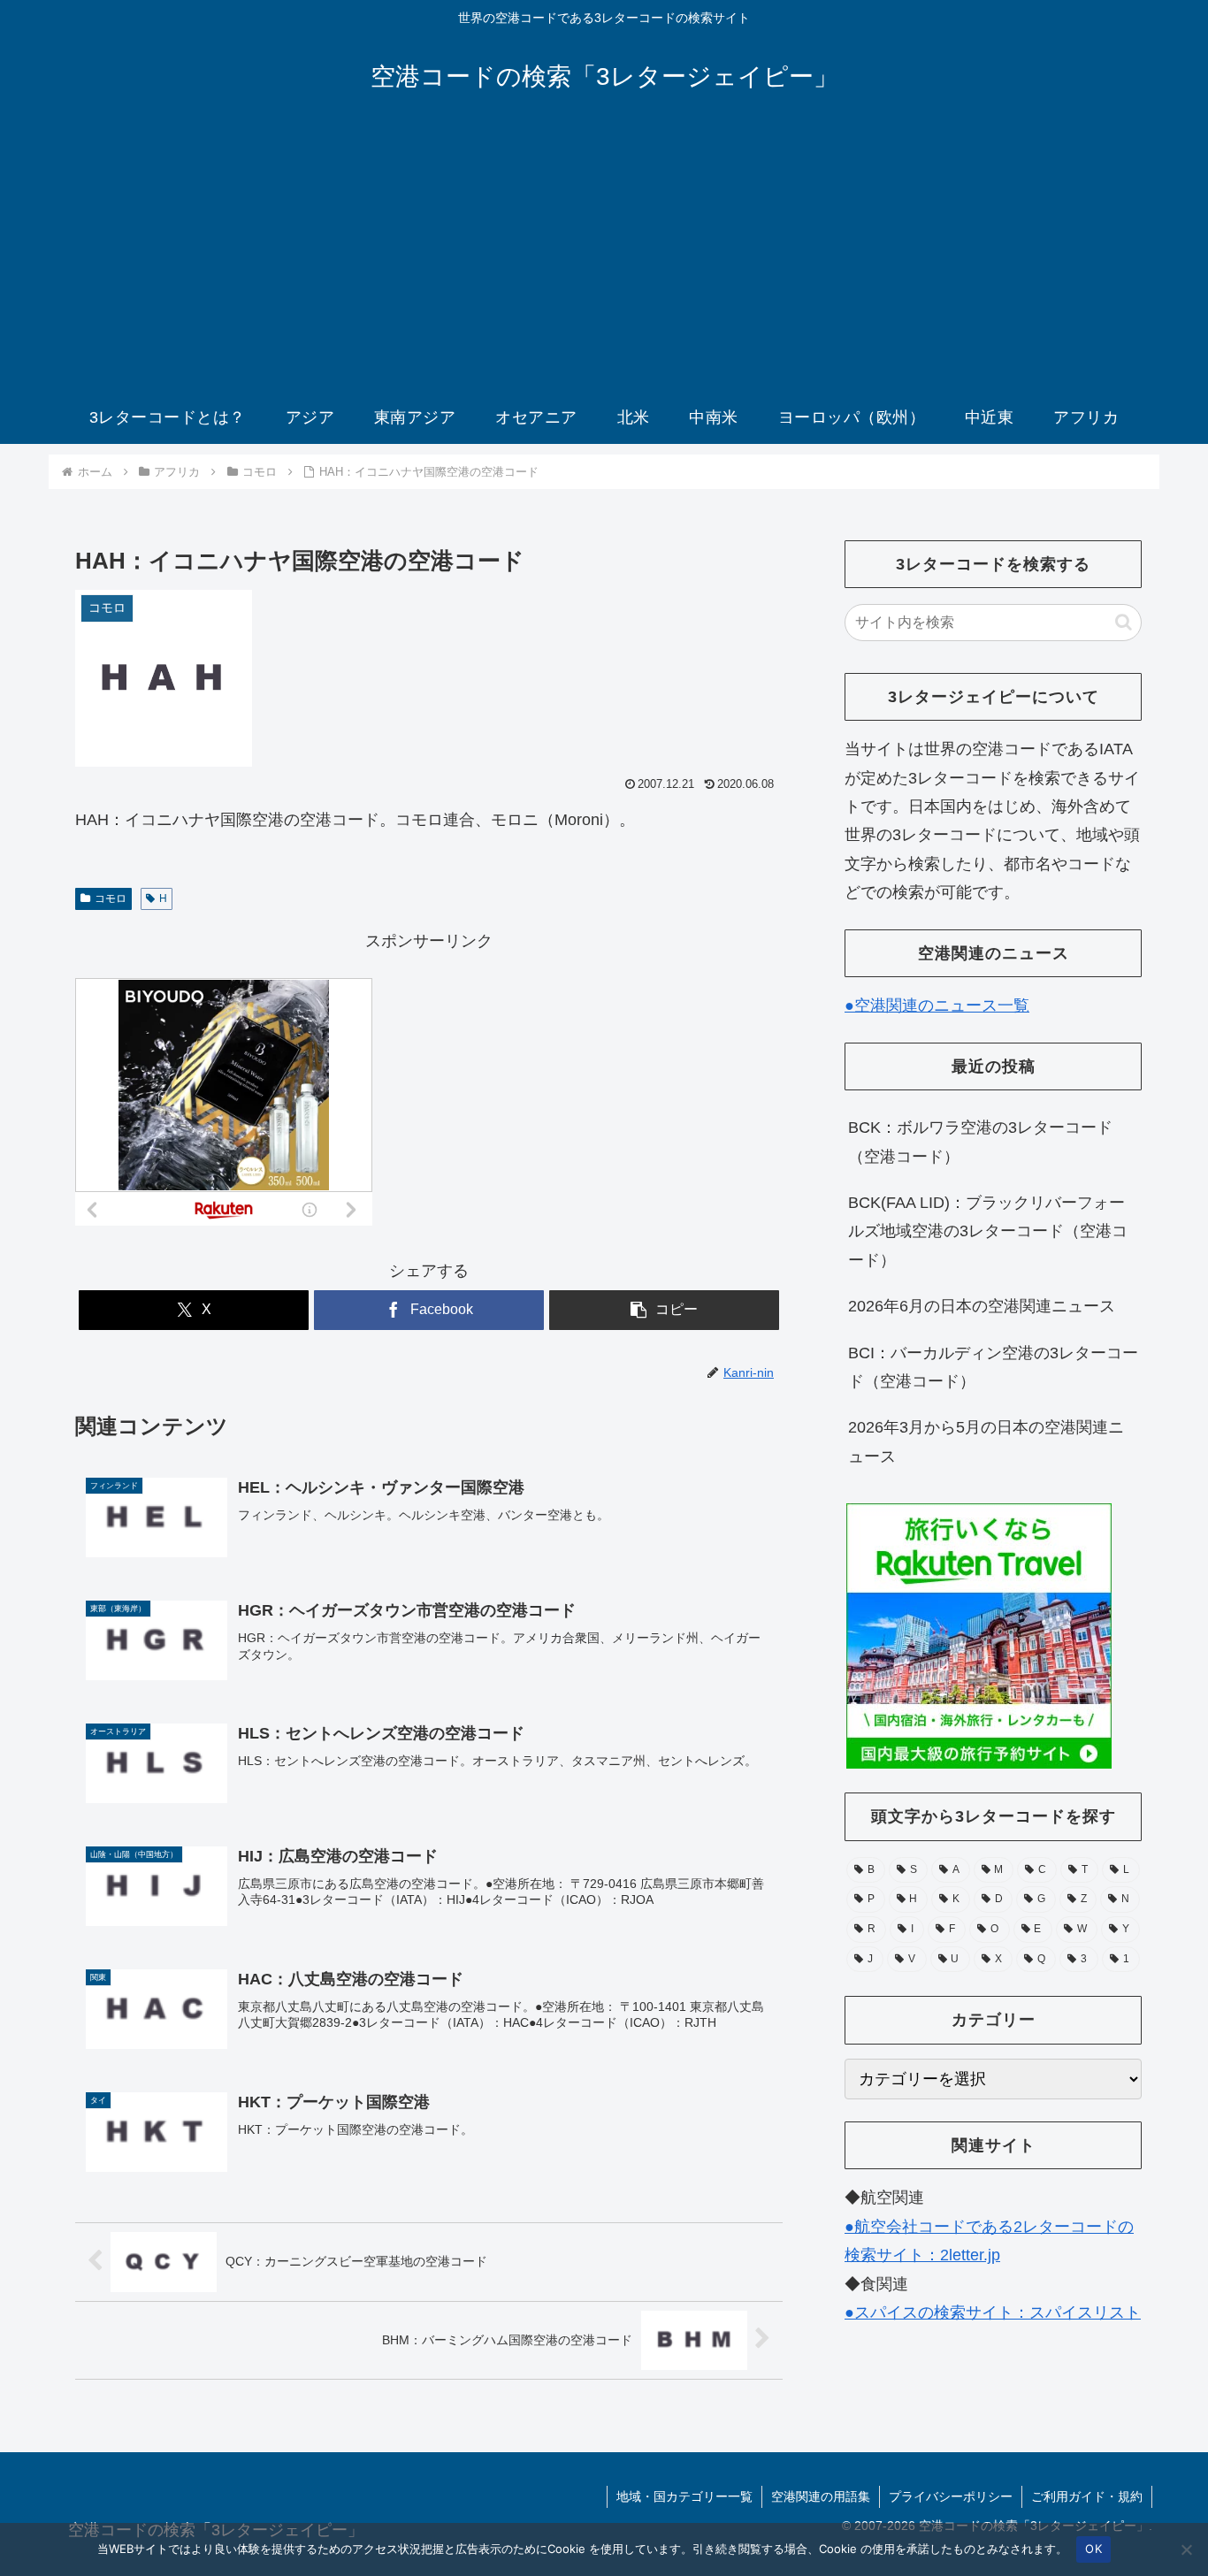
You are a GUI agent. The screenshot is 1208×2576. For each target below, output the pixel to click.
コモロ (111, 898)
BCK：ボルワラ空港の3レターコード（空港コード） (980, 1142)
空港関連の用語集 (821, 2496)
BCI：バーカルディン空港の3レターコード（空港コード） (993, 1367)
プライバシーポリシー (951, 2496)
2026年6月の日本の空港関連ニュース (982, 1306)
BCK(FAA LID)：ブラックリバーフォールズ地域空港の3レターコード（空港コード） (988, 1231)
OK (1093, 2549)
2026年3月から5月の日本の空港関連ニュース (986, 1441)
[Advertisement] (604, 258)
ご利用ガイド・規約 (1087, 2496)
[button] (664, 1310)
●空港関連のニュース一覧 (937, 1005)
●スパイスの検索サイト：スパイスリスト (993, 2312)
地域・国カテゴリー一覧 (684, 2496)
